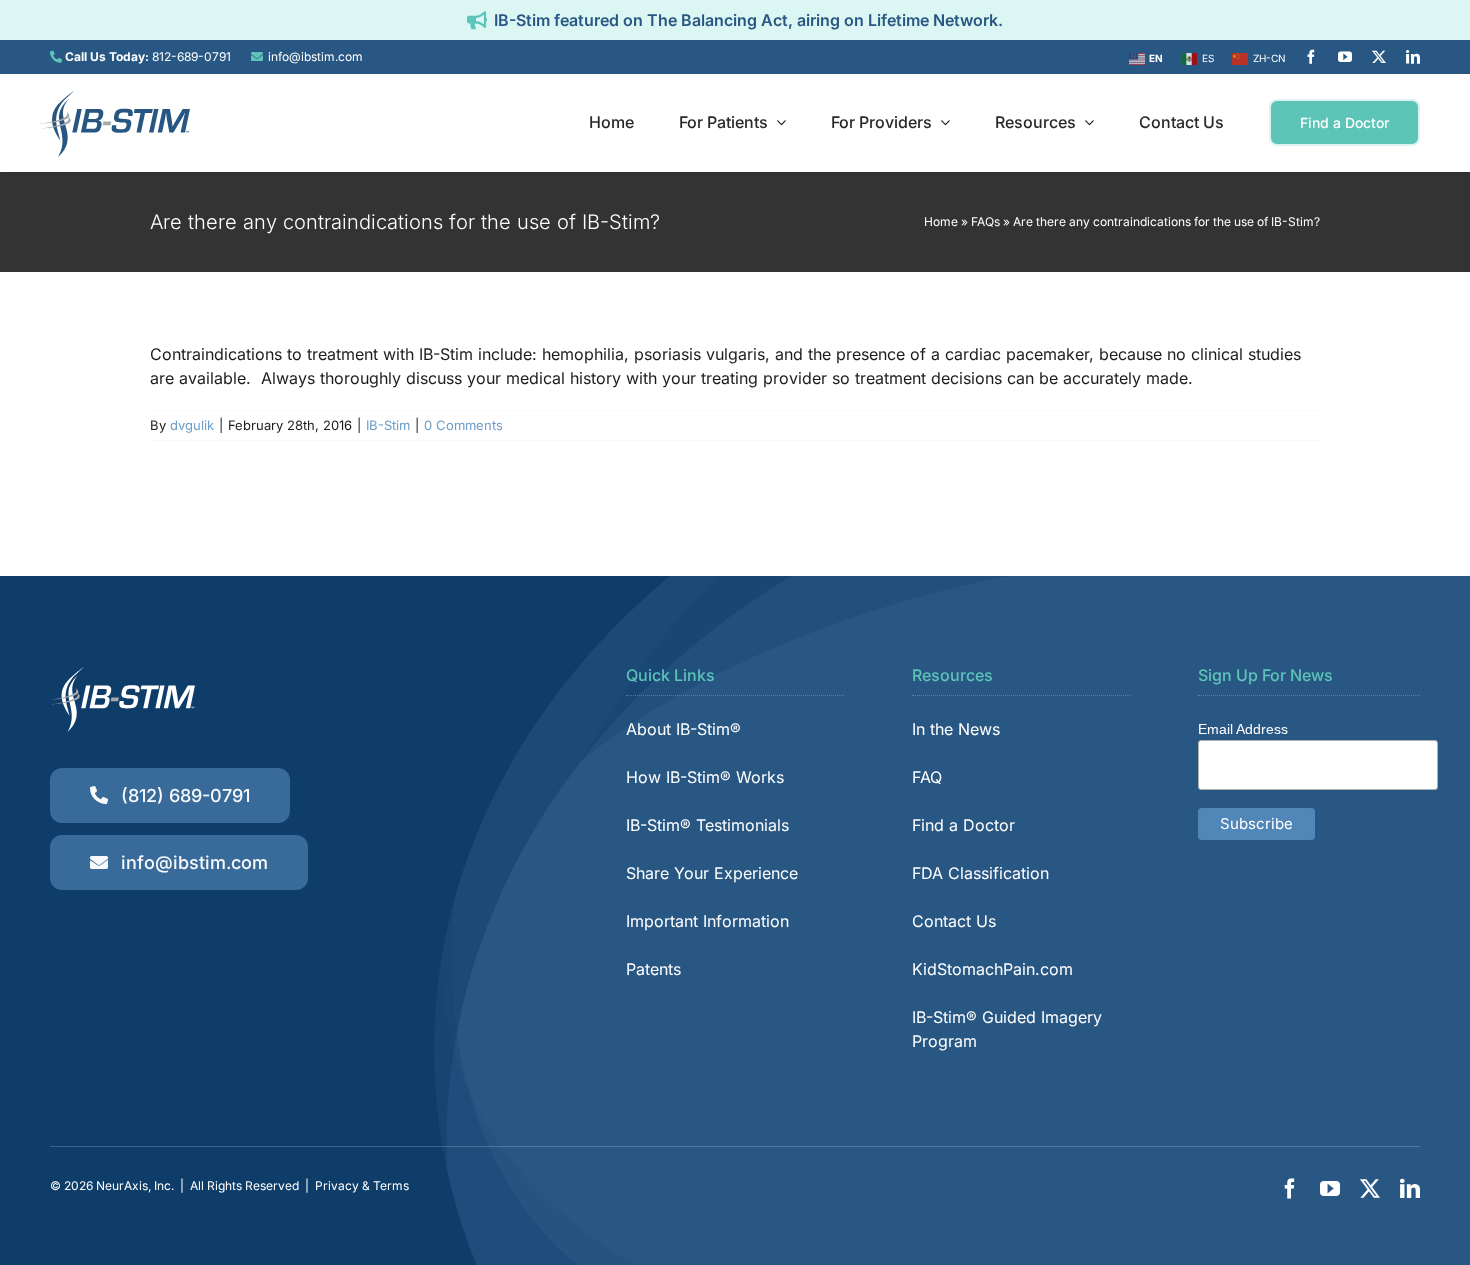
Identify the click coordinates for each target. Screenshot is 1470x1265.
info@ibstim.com (315, 56)
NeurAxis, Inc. (135, 1185)
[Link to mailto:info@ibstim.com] (257, 57)
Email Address (1243, 729)
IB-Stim (388, 425)
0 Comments (463, 425)
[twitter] (1379, 57)
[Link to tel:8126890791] (56, 57)
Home (941, 221)
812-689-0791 (191, 56)
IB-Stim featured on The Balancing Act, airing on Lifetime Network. (748, 20)
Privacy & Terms (362, 1185)
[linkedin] (1413, 57)
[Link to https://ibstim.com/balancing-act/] (477, 20)
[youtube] (1345, 57)
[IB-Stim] (115, 97)
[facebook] (1311, 57)
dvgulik (192, 425)
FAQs (985, 221)
